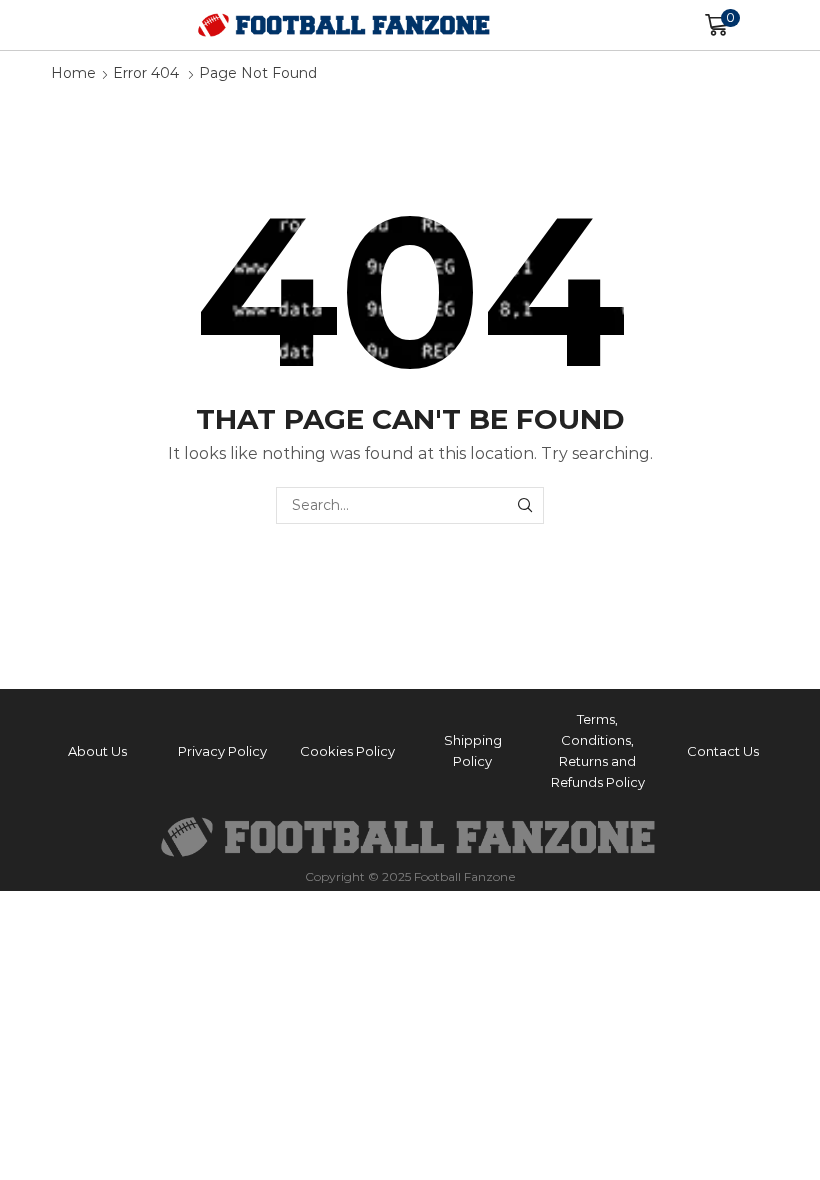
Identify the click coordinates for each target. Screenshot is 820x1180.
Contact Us (723, 751)
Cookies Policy (347, 751)
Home (73, 73)
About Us (97, 751)
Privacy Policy (222, 751)
